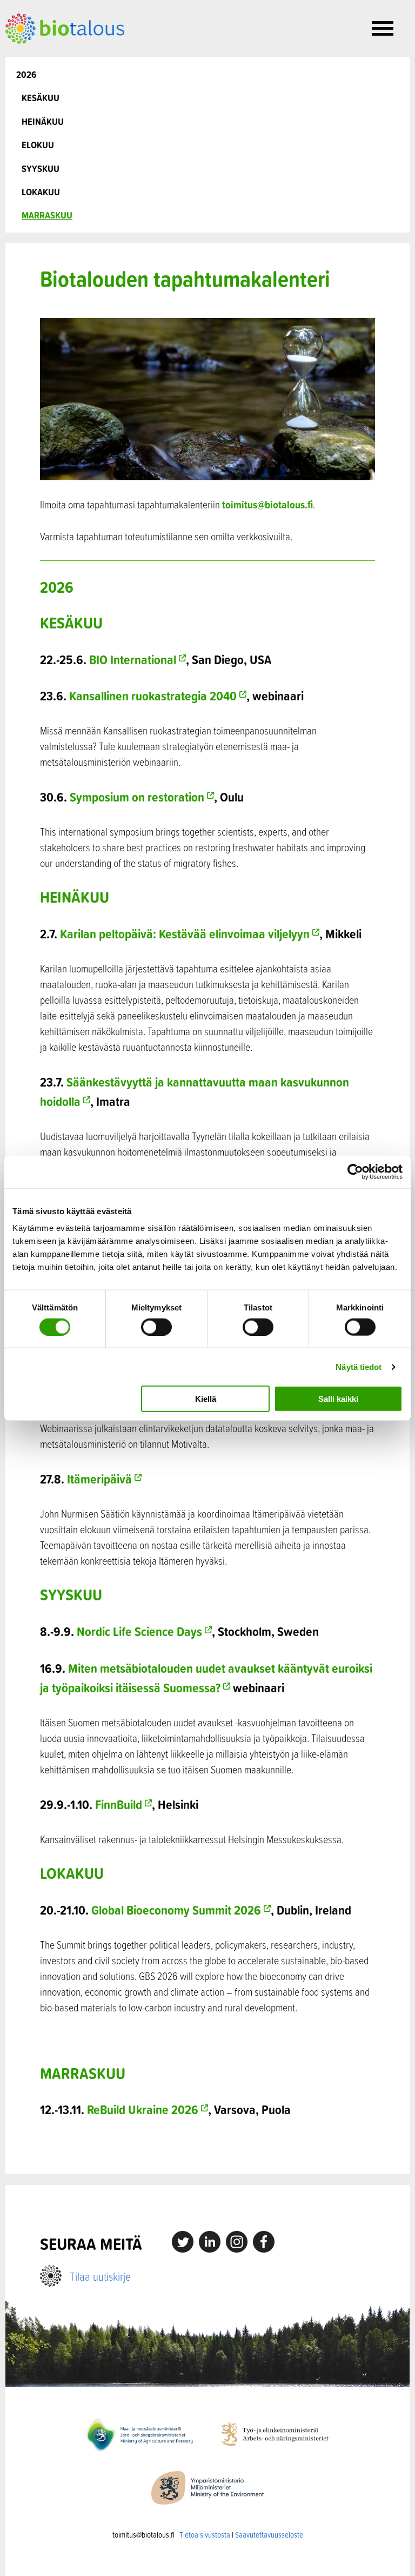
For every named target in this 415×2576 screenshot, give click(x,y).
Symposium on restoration (137, 797)
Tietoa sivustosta (205, 2535)
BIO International (133, 659)
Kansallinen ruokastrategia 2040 (153, 696)
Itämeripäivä (99, 1479)
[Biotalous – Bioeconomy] (65, 28)
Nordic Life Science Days (139, 1631)
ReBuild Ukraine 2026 (143, 2109)
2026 (26, 74)
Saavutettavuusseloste (269, 2535)
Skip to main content (43, 56)
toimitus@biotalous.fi (267, 504)
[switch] (156, 1327)
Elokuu (38, 145)
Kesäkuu (41, 98)
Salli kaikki (338, 1399)
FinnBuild (119, 1804)
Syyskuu (41, 168)
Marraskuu (47, 215)
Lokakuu (41, 192)
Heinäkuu (43, 121)
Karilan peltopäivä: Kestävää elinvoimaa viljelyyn (185, 933)
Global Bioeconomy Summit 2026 (176, 1910)
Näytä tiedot (359, 1366)
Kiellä (206, 1399)
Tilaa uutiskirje (100, 2276)
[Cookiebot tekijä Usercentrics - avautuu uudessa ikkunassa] (355, 1171)
